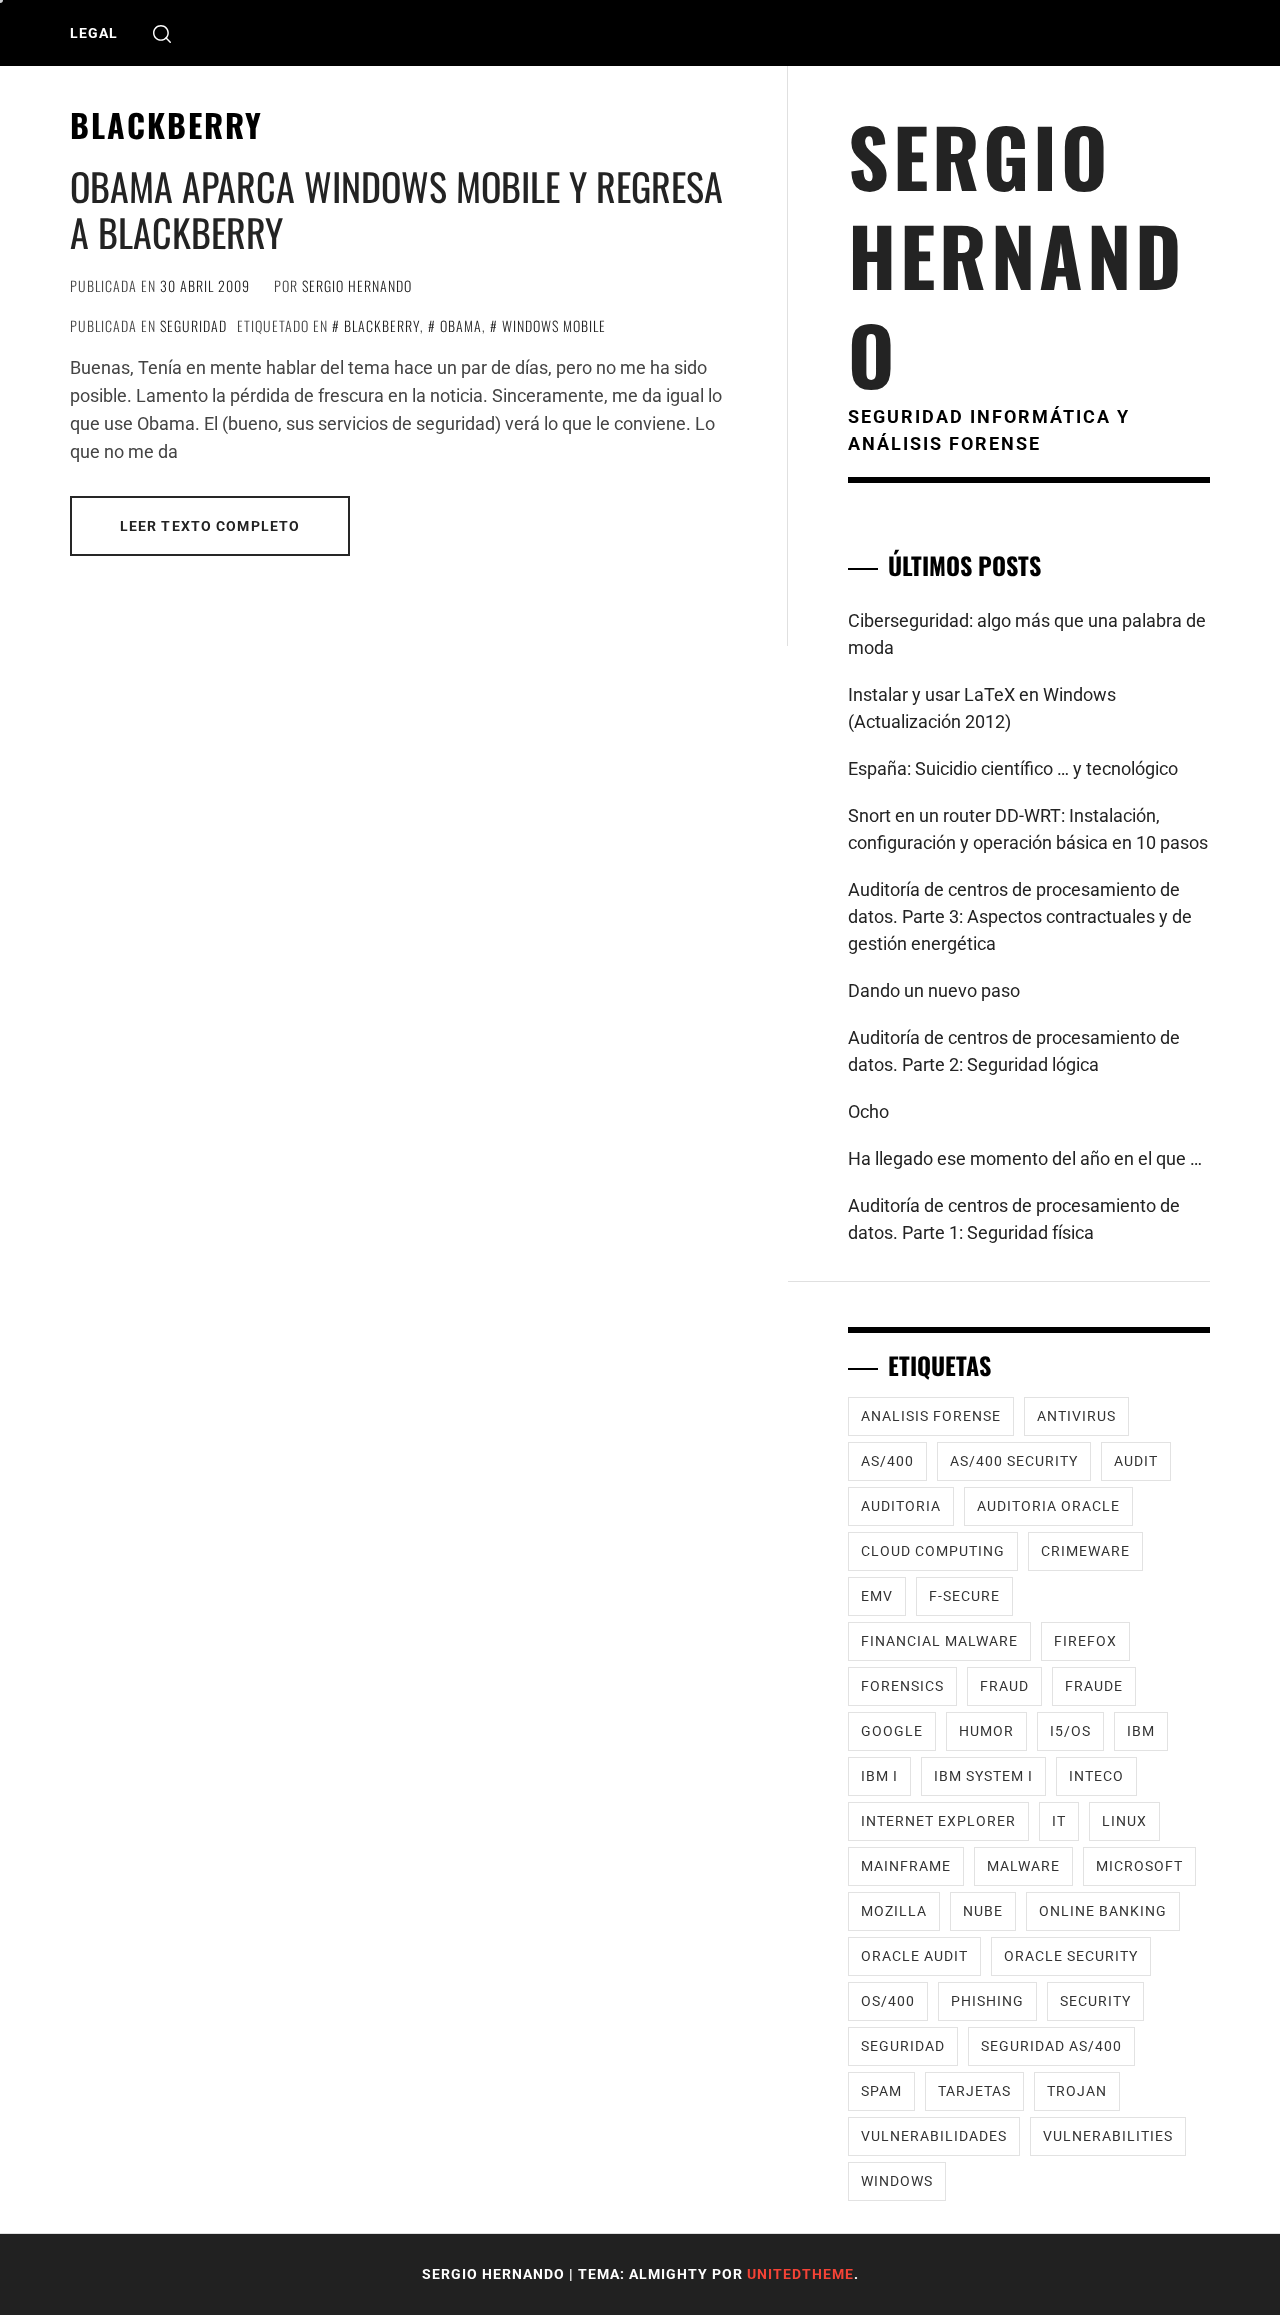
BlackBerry (382, 325)
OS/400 (888, 2001)
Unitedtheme (800, 2274)
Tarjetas (974, 2091)
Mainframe (906, 1866)
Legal (94, 33)
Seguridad (193, 325)
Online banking (1103, 1911)
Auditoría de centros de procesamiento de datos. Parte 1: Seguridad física (1014, 1219)
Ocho (868, 1111)
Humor (986, 1731)
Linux (1124, 1821)
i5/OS (1070, 1731)
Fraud (1004, 1686)
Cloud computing (933, 1551)
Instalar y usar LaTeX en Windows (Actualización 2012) (982, 708)
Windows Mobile (554, 325)
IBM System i (983, 1776)
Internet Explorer (938, 1821)
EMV (877, 1596)
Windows (897, 2181)
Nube (983, 1911)
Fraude (1094, 1686)
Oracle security (1071, 1956)
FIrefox (1085, 1641)
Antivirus (1076, 1416)
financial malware (939, 1641)
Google (892, 1731)
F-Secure (964, 1596)
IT (1059, 1821)
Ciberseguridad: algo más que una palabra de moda (1027, 634)
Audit (1136, 1461)
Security (1095, 2001)
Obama (461, 325)
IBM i (879, 1776)
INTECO (1096, 1776)
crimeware (1085, 1551)
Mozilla (894, 1911)
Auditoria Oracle (1048, 1506)
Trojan (1077, 2091)
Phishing (987, 2001)
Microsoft (1139, 1866)
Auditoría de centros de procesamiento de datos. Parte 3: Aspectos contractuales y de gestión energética (1020, 916)
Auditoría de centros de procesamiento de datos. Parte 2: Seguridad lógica (1014, 1051)
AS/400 (887, 1461)
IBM (1141, 1731)
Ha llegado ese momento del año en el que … (1025, 1158)
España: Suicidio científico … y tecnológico (1013, 768)
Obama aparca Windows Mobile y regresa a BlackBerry (396, 209)
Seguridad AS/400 (1051, 2046)
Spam (881, 2091)
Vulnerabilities (1108, 2136)
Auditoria (901, 1506)
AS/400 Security (1014, 1461)
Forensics (902, 1686)
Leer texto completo (210, 526)
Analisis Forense (931, 1416)
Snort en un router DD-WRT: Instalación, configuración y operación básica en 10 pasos (1028, 829)
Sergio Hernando (357, 285)
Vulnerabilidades (934, 2136)
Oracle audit (914, 1956)
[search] (162, 33)
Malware (1023, 1866)
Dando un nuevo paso (934, 990)
